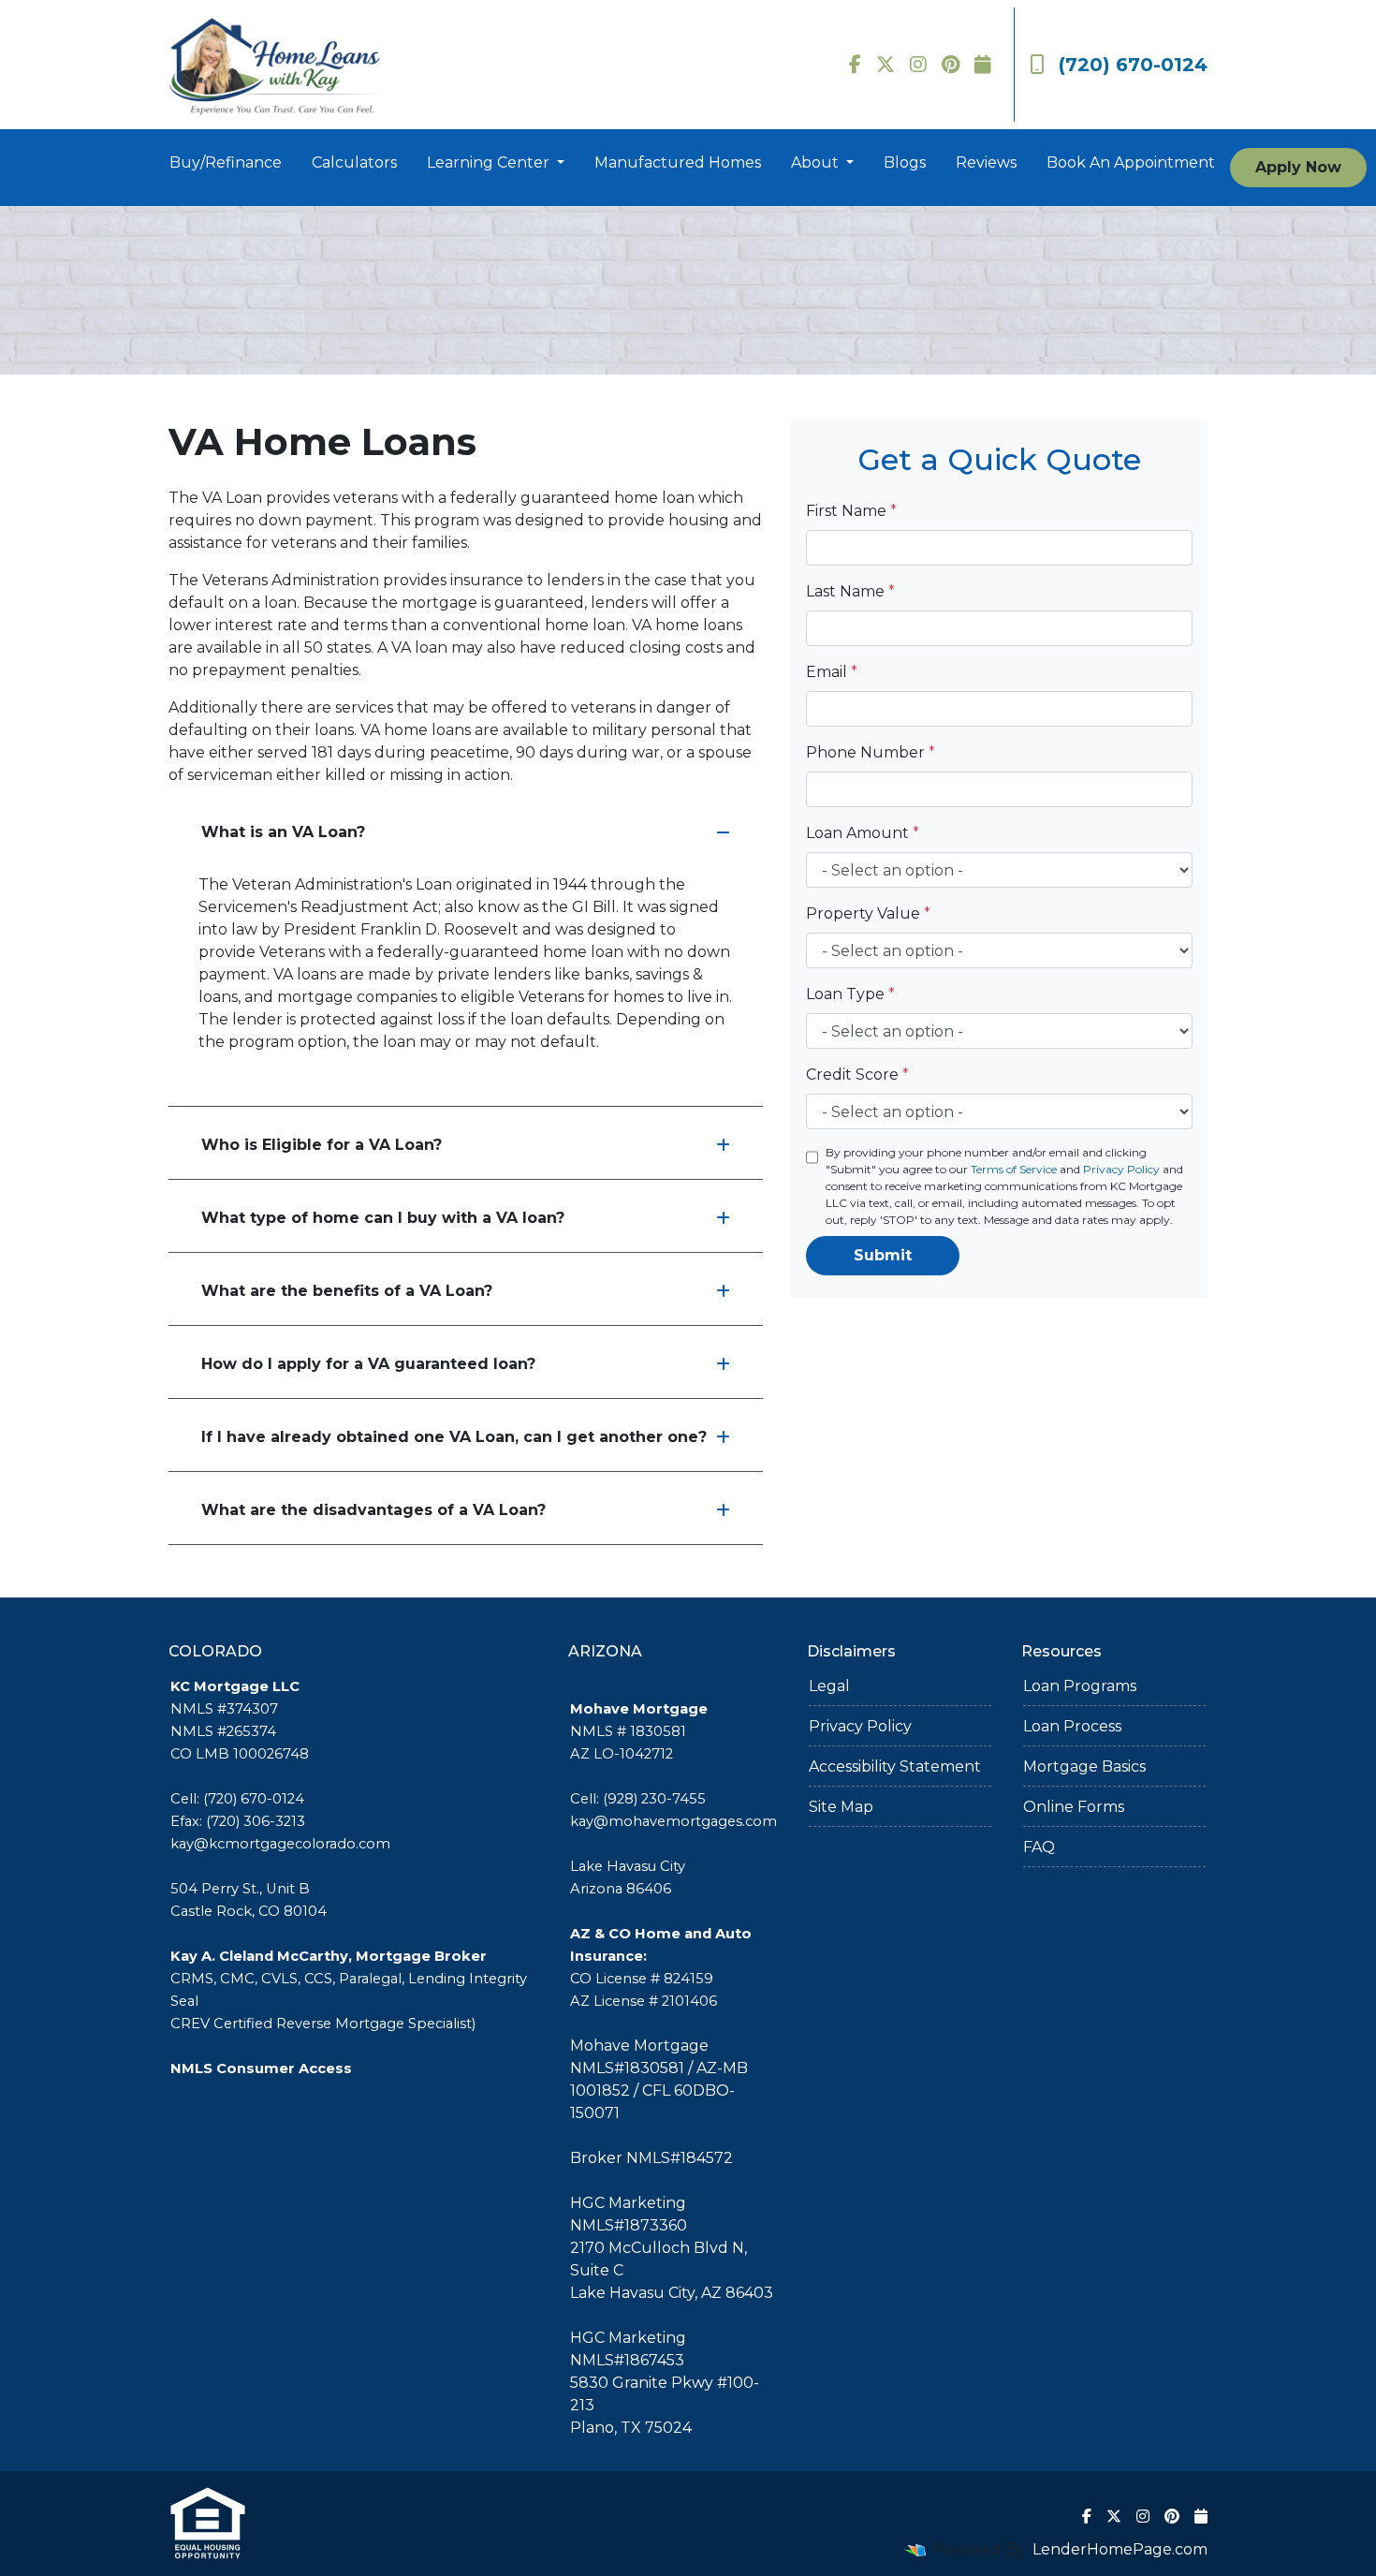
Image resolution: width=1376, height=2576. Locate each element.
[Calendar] (983, 65)
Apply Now (1298, 167)
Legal (829, 1686)
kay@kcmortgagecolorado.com (280, 1844)
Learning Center (490, 162)
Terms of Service (1014, 1169)
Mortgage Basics (1084, 1766)
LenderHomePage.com (1120, 2549)
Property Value (868, 913)
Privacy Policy (1121, 1169)
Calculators (354, 162)
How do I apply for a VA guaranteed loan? (368, 1364)
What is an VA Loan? (283, 832)
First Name (851, 511)
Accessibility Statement (895, 1766)
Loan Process (1072, 1726)
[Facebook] (855, 65)
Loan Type (850, 994)
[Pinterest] (951, 65)
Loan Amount (863, 833)
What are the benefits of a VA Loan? (347, 1291)
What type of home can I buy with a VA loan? (383, 1218)
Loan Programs (1080, 1686)
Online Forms (1074, 1807)
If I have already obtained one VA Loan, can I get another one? (454, 1437)
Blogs (905, 162)
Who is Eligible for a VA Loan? (322, 1145)
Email (832, 672)
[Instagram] (918, 65)
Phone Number (871, 752)
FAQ (1039, 1847)
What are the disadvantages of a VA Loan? (373, 1510)
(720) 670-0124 (1133, 65)
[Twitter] (886, 65)
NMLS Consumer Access (261, 2068)
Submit (883, 1255)
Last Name (850, 591)
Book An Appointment (1131, 162)
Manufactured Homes (678, 162)
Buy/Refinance (226, 162)
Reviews (986, 162)
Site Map (841, 1807)
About (817, 162)
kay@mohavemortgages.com (673, 1821)
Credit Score (857, 1075)
